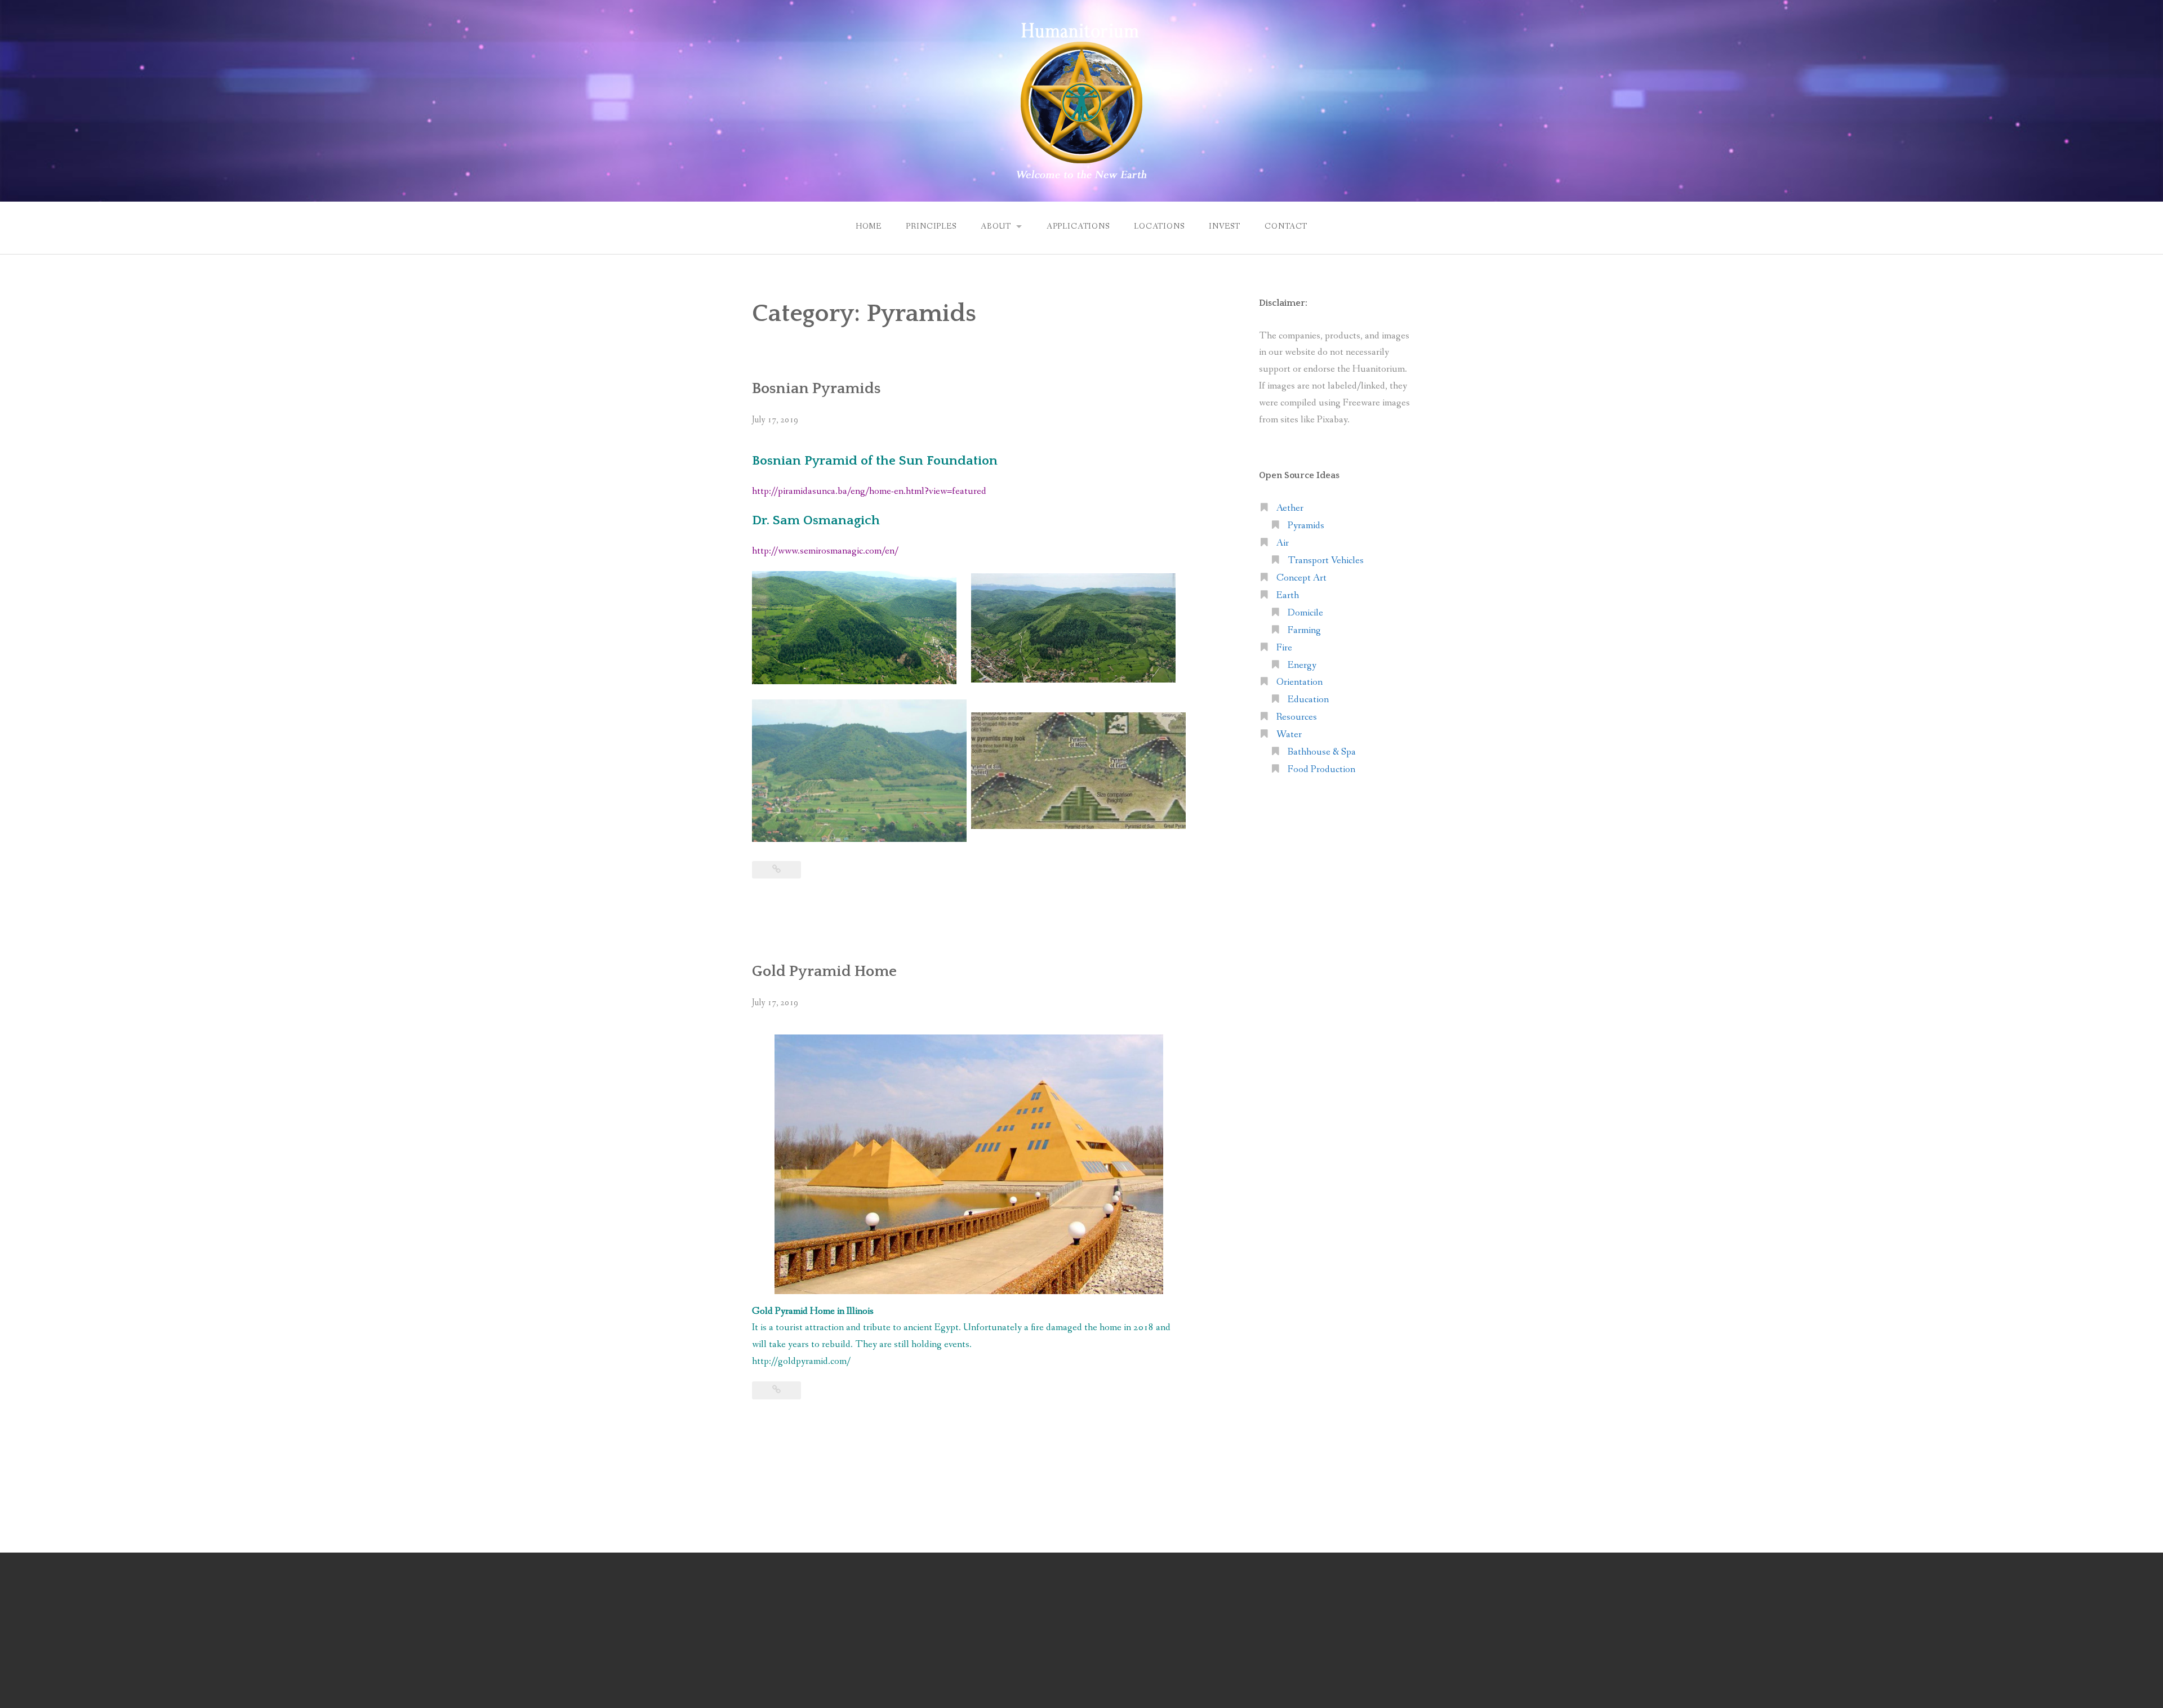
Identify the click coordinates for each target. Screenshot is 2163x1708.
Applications (1078, 226)
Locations (1159, 226)
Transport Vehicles (1326, 561)
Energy (1302, 665)
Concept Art (1301, 578)
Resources (1297, 717)
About (996, 226)
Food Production (1321, 770)
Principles (931, 226)
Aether (1290, 508)
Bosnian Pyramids (816, 389)
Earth (1288, 596)
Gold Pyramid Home (824, 971)
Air (1283, 543)
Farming (1304, 630)
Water (1289, 735)
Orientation (1299, 682)
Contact (1286, 226)
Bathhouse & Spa (1322, 752)
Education (1308, 700)
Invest (1225, 226)
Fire (1284, 648)
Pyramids (1306, 526)
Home (869, 226)
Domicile (1305, 613)
